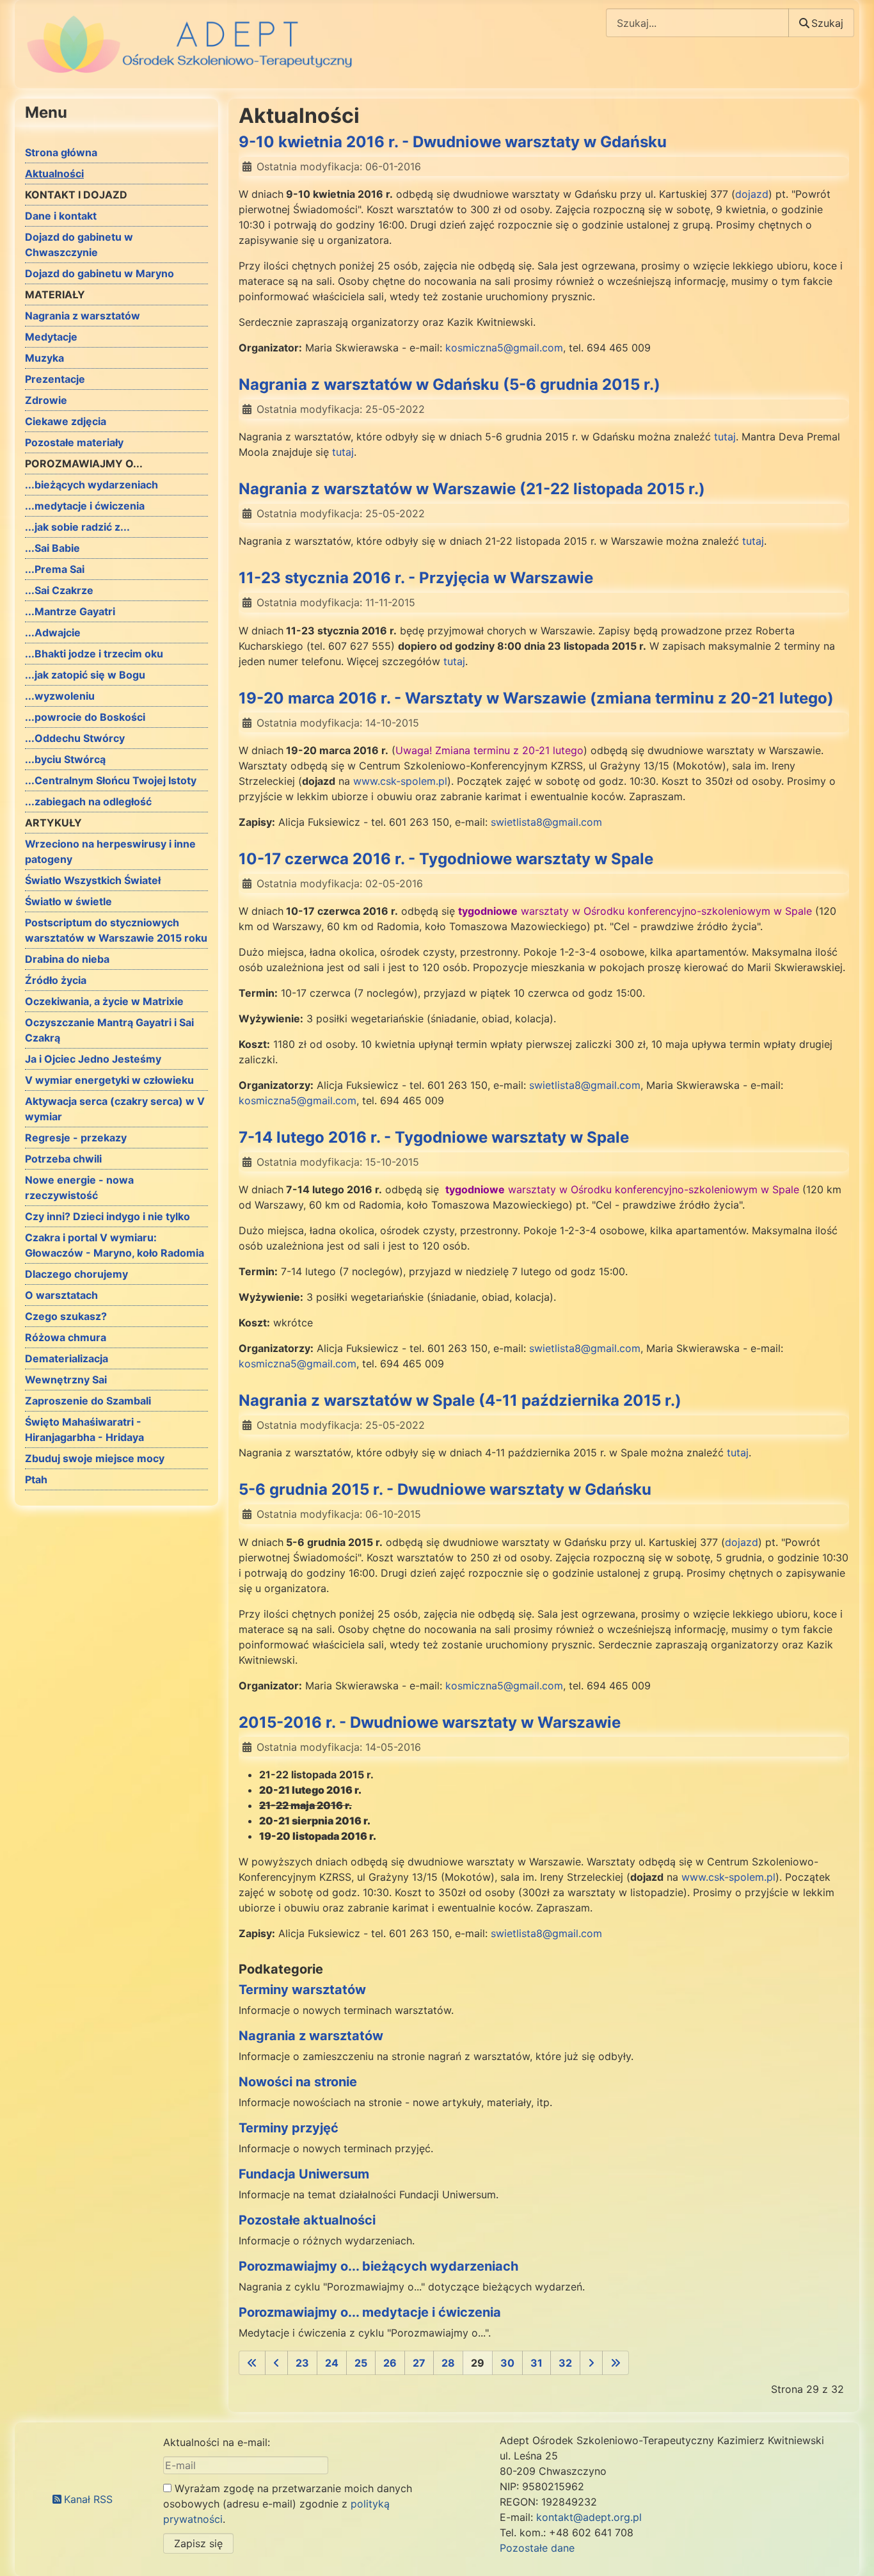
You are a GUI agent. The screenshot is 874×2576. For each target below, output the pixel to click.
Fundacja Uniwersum (304, 2174)
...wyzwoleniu (60, 696)
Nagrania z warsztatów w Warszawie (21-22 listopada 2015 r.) (472, 489)
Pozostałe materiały (74, 442)
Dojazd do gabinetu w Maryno (99, 273)
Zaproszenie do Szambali (88, 1401)
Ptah (36, 1479)
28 (448, 2363)
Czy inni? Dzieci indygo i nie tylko (107, 1216)
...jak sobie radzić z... (77, 527)
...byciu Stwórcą (65, 759)
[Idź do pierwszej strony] (252, 2363)
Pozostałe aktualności (307, 2220)
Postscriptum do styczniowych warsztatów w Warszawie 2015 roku (116, 930)
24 (332, 2363)
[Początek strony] (852, 2552)
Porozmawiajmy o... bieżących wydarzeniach (378, 2266)
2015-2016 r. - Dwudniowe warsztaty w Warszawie (430, 1722)
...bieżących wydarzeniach (91, 485)
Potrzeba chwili (63, 1159)
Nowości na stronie (298, 2082)
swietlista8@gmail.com (546, 822)
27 (419, 2363)
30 (507, 2363)
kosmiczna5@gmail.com (504, 348)
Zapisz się (198, 2543)
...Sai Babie (52, 548)
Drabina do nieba (67, 959)
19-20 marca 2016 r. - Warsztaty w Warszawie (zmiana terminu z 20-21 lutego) (536, 698)
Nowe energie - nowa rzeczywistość (79, 1187)
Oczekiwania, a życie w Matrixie (104, 1001)
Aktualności (54, 173)
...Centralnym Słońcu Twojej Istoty (111, 780)
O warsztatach (61, 1295)
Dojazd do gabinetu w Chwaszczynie (79, 245)
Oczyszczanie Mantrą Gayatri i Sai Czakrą (109, 1030)
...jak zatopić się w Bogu (85, 675)
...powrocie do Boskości (85, 717)
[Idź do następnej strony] (591, 2363)
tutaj (725, 437)
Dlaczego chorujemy (76, 1274)
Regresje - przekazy (76, 1138)
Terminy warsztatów (302, 1990)
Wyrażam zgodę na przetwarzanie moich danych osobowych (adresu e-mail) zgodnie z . (288, 2504)
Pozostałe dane (537, 2548)
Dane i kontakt (61, 216)
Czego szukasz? (66, 1316)
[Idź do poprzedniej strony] (276, 2363)
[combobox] (697, 23)
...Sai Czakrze (59, 590)
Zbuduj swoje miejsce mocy (95, 1458)
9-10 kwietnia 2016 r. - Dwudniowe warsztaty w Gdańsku (453, 142)
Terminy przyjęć (289, 2128)
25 (361, 2363)
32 (565, 2363)
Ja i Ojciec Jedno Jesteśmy (93, 1059)
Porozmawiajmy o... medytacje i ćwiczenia (370, 2312)
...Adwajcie (53, 632)
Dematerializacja (67, 1358)
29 (478, 2363)
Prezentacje (55, 379)
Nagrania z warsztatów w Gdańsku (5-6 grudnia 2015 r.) (449, 384)
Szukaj (827, 23)
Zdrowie (46, 400)
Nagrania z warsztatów (83, 316)
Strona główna (61, 152)
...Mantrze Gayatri (70, 611)
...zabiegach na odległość (88, 801)
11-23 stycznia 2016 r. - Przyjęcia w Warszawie (416, 578)
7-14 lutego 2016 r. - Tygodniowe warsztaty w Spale (434, 1137)
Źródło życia (56, 980)
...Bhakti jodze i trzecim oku (94, 654)
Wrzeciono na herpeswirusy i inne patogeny (110, 851)
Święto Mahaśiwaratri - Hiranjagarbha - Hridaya (84, 1429)
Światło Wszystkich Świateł (93, 880)
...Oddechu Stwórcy (75, 738)
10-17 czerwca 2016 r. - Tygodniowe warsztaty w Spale (446, 859)
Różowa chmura (66, 1337)
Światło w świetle (68, 901)
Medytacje (51, 337)
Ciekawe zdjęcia (66, 421)
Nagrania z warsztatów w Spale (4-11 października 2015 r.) (460, 1400)
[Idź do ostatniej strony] (616, 2363)
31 (536, 2363)
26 (390, 2363)
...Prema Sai (55, 569)
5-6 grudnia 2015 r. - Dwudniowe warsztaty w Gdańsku (445, 1489)
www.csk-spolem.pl (400, 781)
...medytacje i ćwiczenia (85, 506)
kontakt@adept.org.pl (589, 2517)
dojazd (752, 194)
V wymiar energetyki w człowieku (109, 1080)
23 (302, 2363)
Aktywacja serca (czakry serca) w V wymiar (115, 1109)
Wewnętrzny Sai (66, 1380)
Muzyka (44, 358)
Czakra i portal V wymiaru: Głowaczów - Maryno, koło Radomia (115, 1245)
